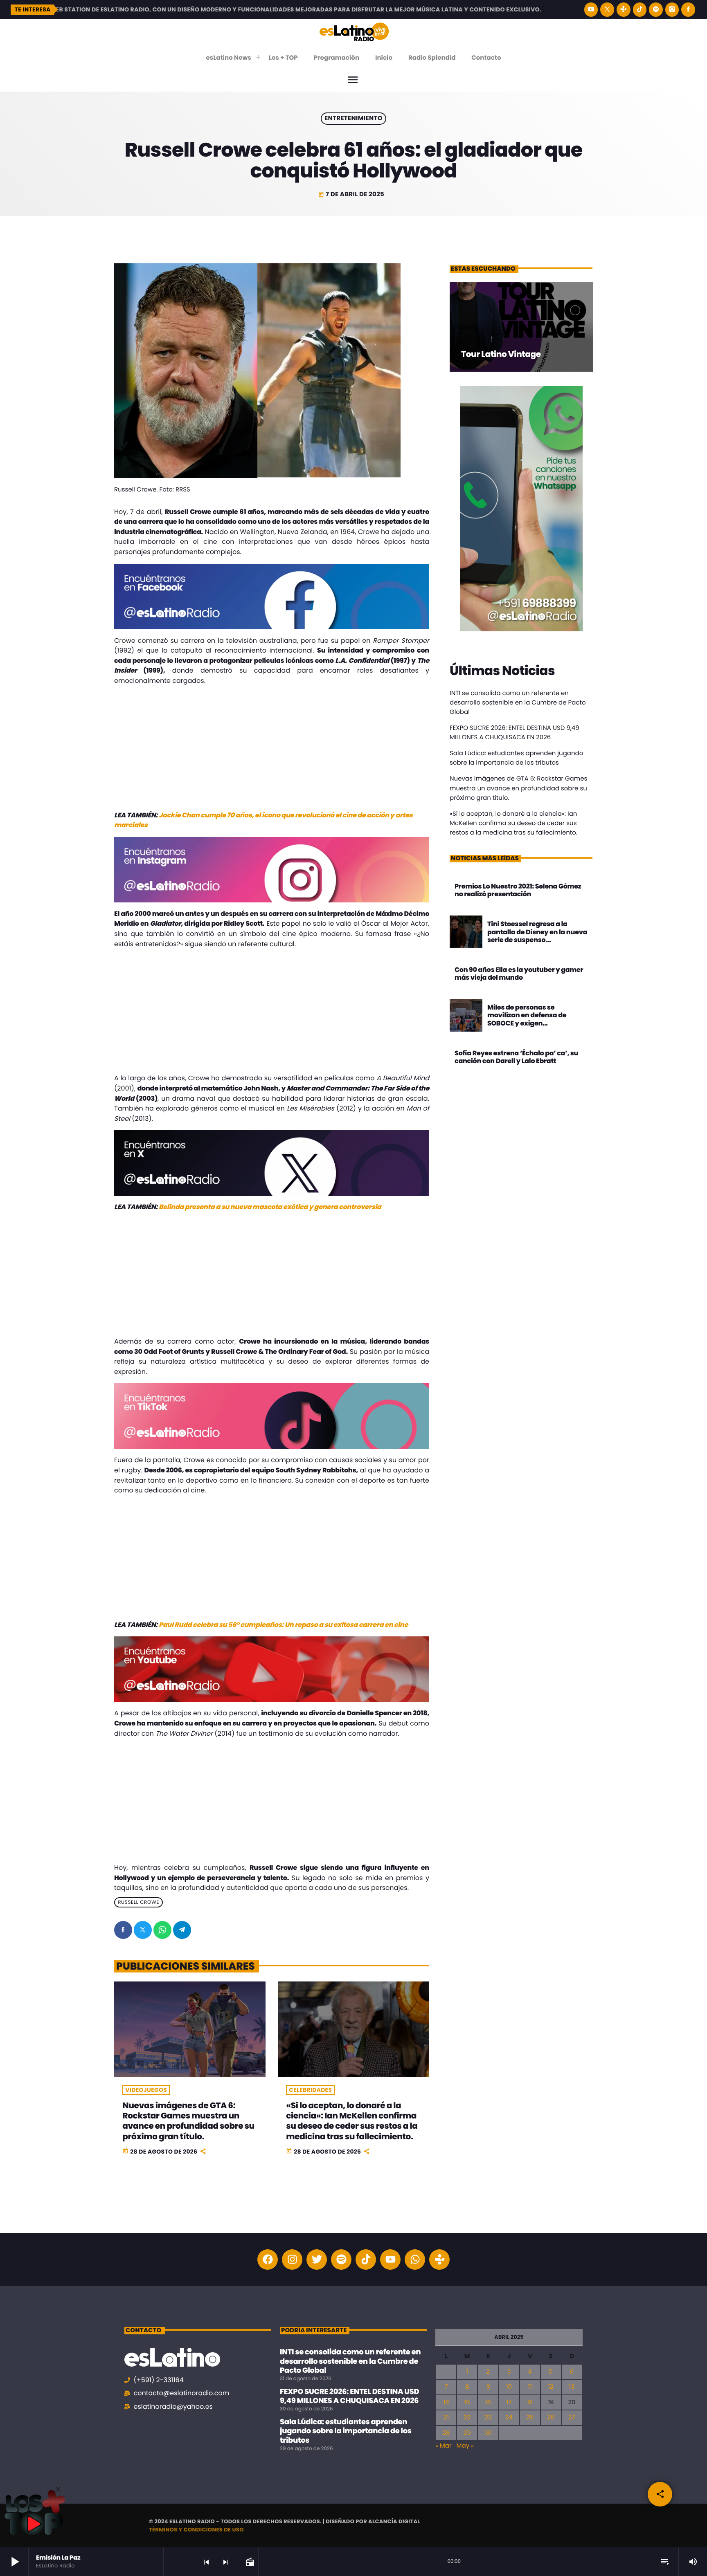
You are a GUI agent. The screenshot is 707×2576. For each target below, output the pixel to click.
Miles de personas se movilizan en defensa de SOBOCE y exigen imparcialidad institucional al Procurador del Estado (536, 1023)
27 (572, 2418)
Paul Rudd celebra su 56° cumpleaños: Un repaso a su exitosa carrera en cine (283, 1625)
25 (530, 2418)
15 (467, 2402)
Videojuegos (146, 2090)
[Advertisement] (272, 750)
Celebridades (310, 2090)
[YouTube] (591, 10)
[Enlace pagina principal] (354, 31)
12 (551, 2387)
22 (467, 2418)
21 (446, 2418)
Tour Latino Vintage (501, 354)
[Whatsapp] (415, 2260)
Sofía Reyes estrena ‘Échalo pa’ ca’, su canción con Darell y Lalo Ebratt (516, 1057)
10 (509, 2387)
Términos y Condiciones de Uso (196, 2530)
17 (509, 2402)
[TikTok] (640, 10)
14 (446, 2402)
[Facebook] (688, 10)
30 (488, 2433)
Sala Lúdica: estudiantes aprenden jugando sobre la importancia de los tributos (346, 2431)
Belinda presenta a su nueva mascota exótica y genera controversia (270, 1207)
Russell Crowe (138, 1902)
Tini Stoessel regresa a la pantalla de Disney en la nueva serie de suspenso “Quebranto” (537, 936)
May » (465, 2446)
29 (467, 2433)
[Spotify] (656, 10)
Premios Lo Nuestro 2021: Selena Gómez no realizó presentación (518, 890)
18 (530, 2402)
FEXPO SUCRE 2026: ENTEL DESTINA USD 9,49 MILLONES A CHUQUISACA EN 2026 (349, 2396)
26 (551, 2418)
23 (488, 2418)
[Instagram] (672, 10)
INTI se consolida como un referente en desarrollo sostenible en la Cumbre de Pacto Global (518, 703)
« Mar (444, 2446)
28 (446, 2433)
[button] (58, 2489)
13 (572, 2387)
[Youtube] (390, 2260)
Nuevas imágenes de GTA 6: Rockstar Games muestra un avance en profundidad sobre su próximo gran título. (188, 2121)
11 (530, 2387)
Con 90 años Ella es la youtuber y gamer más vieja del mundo (519, 974)
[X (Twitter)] (607, 10)
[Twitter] (317, 2260)
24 (509, 2418)
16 (488, 2402)
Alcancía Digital (394, 2521)
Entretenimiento (353, 119)
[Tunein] (624, 10)
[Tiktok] (366, 2260)
